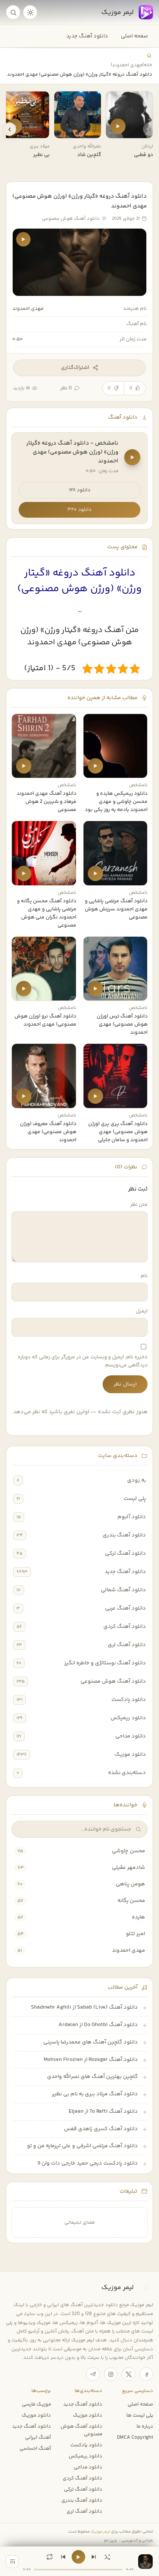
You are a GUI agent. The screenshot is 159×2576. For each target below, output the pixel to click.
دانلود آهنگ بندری (124, 1535)
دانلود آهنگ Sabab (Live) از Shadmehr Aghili (84, 2007)
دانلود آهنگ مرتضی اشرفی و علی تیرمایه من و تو (82, 2146)
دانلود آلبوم (132, 1517)
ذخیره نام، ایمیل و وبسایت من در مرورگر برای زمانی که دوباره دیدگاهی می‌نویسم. (83, 1361)
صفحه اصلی (134, 36)
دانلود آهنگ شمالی (123, 1590)
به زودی (137, 1480)
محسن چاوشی (128, 1851)
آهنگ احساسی (35, 2448)
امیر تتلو (135, 1934)
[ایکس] (128, 2374)
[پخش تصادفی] (107, 2557)
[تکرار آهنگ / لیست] (50, 2557)
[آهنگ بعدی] (94, 2557)
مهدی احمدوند (127, 65)
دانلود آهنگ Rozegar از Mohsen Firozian (91, 2060)
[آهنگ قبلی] (63, 2557)
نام (144, 1276)
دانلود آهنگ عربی (126, 1608)
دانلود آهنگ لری (127, 1645)
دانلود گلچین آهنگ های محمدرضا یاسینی (91, 2042)
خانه (148, 65)
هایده (138, 1917)
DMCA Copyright (135, 2437)
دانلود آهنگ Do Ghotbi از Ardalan (98, 2025)
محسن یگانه (131, 1901)
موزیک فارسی (36, 2404)
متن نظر (139, 1205)
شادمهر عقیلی (128, 1868)
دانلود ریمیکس (128, 1718)
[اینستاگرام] (111, 2374)
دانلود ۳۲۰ (79, 510)
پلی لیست (135, 1499)
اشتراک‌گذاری (75, 368)
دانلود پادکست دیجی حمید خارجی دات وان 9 (88, 2163)
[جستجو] (13, 12)
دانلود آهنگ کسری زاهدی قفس (101, 2129)
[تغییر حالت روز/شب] (30, 12)
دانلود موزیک (130, 1754)
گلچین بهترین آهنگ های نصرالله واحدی (92, 2077)
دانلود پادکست (129, 1700)
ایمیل (142, 1311)
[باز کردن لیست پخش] (12, 2562)
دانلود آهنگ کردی (125, 1627)
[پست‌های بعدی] (9, 129)
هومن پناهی (130, 1884)
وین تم (110, 2541)
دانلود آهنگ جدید (87, 36)
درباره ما (145, 2426)
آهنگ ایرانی (38, 2437)
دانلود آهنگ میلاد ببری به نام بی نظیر (95, 2094)
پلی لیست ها (140, 2415)
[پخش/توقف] (78, 2557)
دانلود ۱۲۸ (80, 490)
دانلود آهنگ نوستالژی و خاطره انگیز (105, 1663)
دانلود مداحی (131, 1736)
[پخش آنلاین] (118, 126)
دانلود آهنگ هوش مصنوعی (113, 1681)
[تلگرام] (93, 2374)
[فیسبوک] (146, 2374)
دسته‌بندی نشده (127, 1773)
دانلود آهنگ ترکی (126, 1553)
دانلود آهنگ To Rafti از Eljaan (103, 2111)
